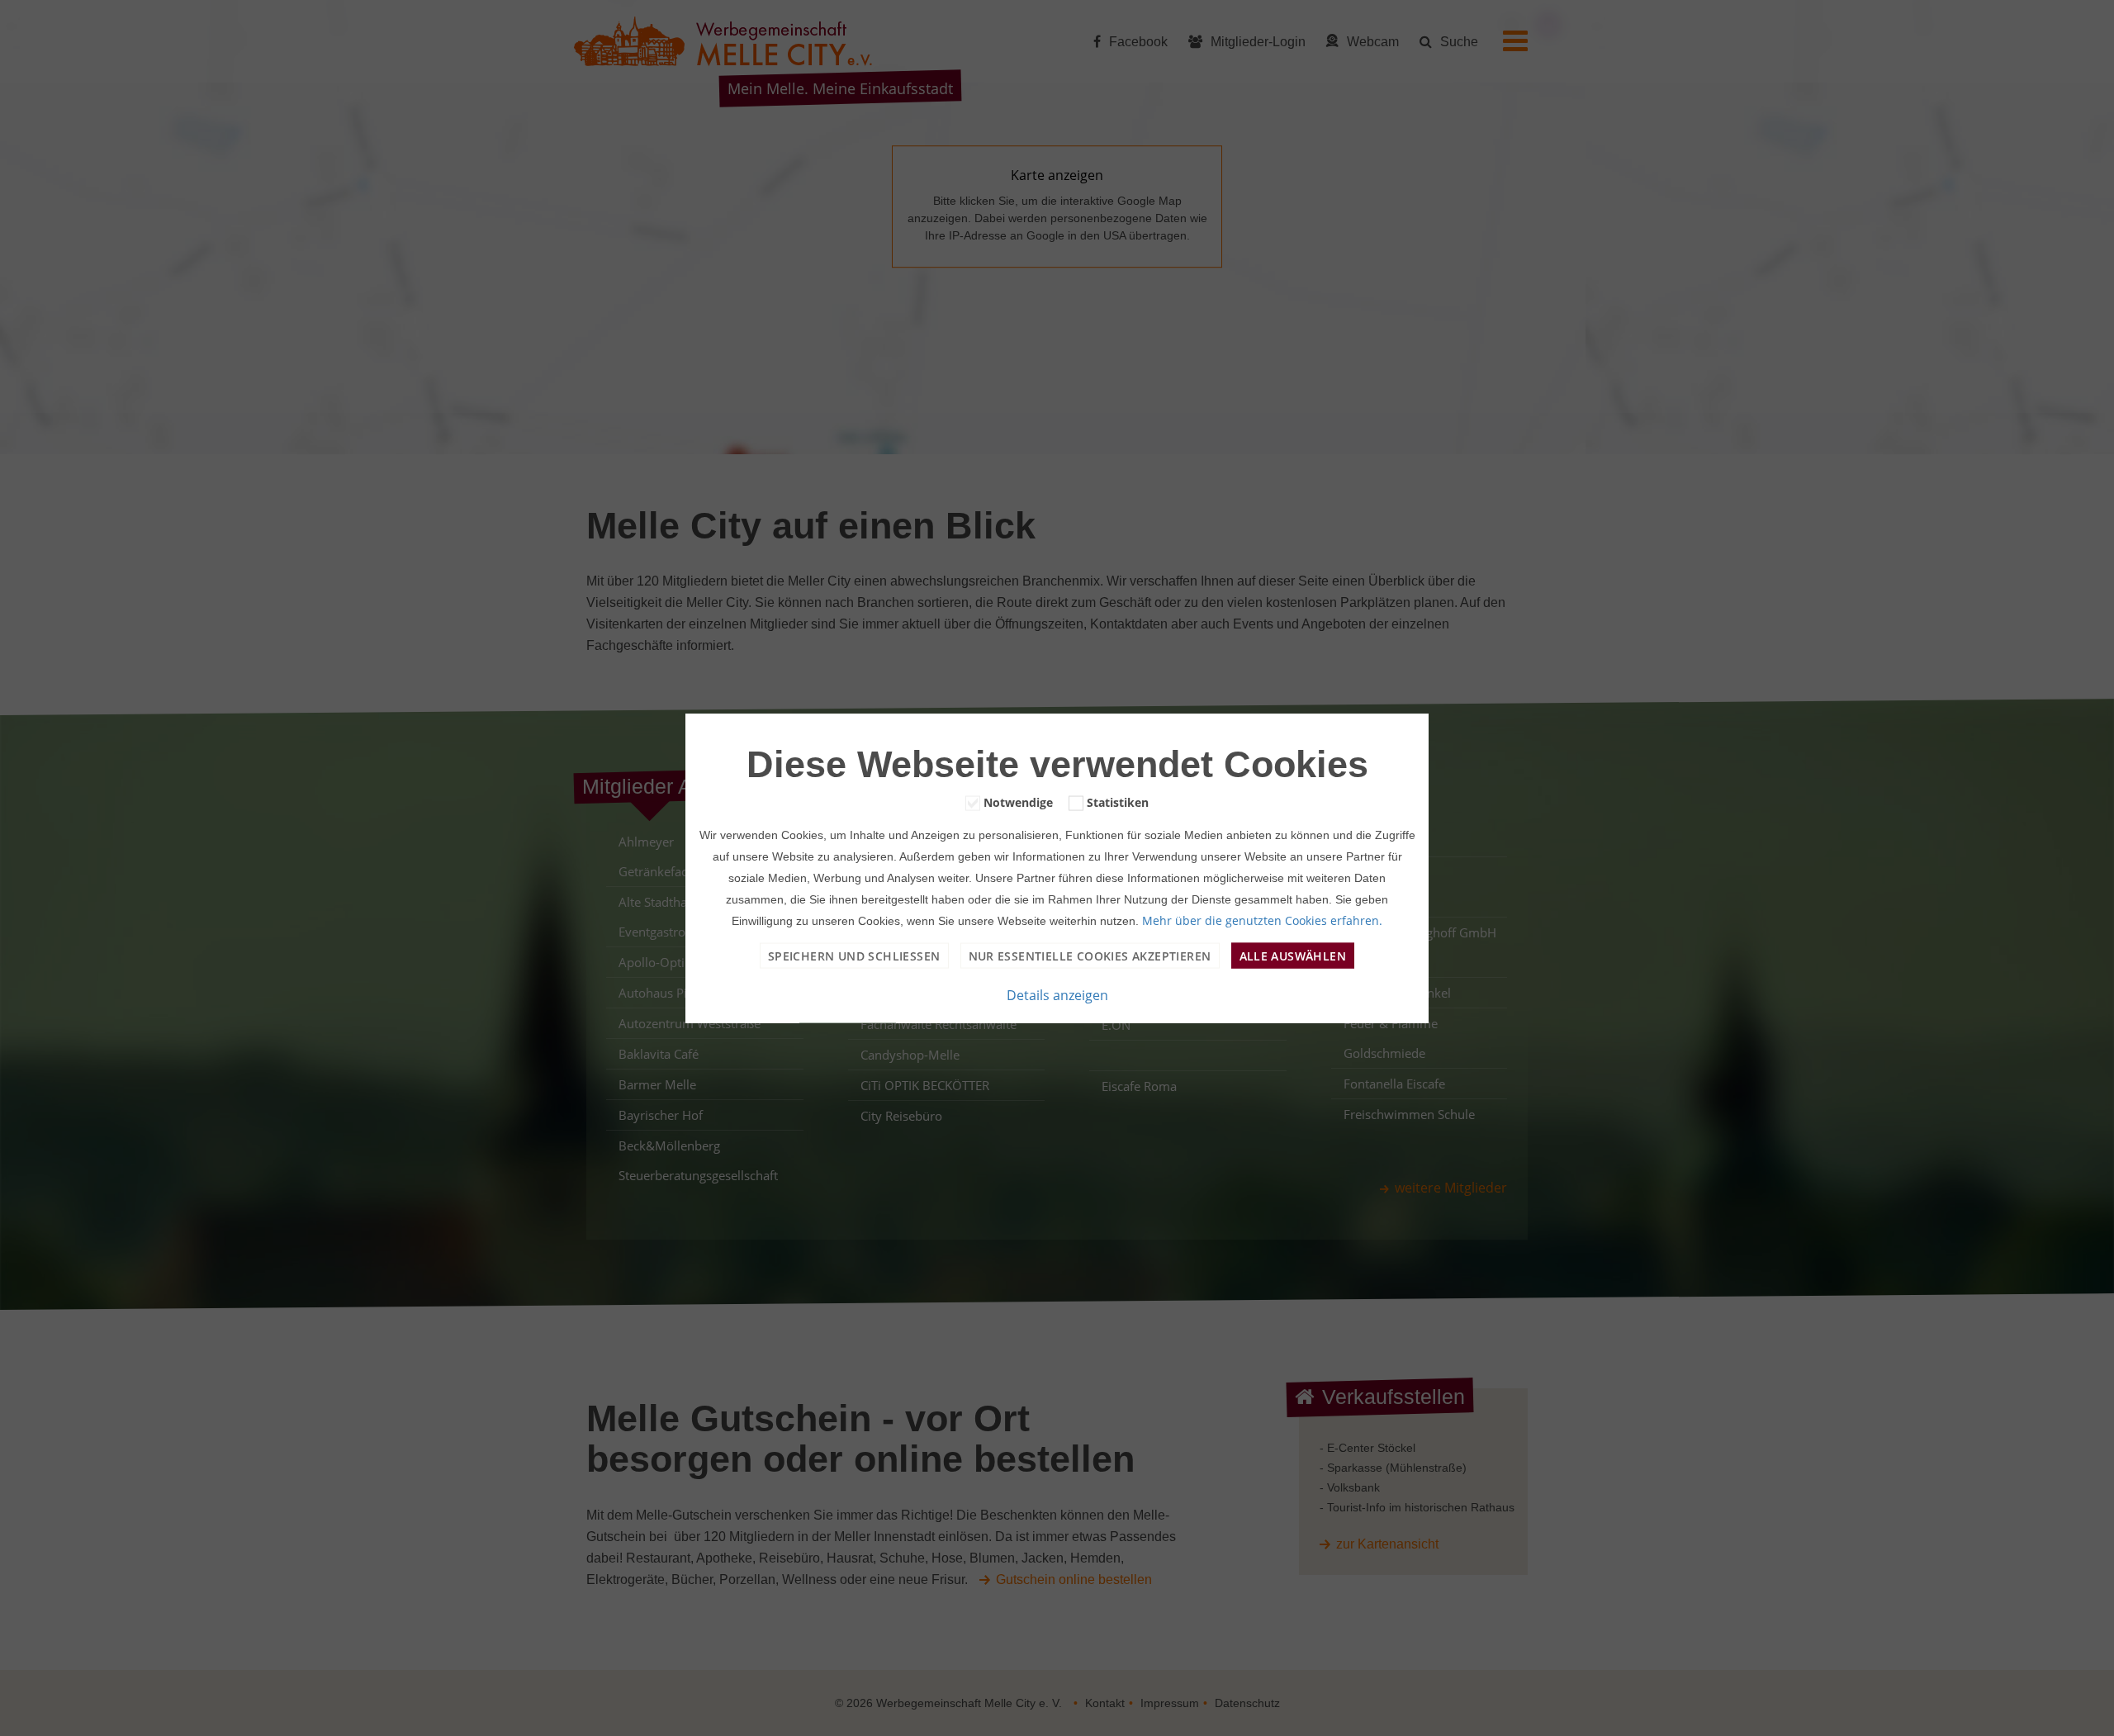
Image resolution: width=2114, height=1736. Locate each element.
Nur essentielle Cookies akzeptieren (1090, 955)
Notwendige (1018, 802)
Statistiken (1118, 802)
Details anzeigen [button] (1057, 995)
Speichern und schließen (854, 955)
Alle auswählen (1293, 955)
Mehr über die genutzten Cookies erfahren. (1262, 920)
